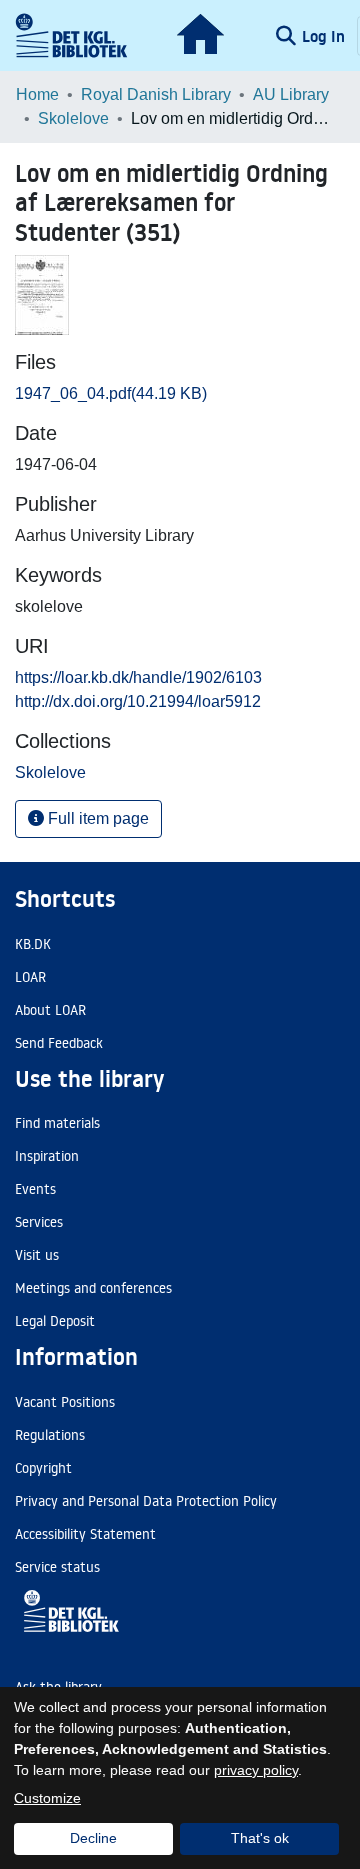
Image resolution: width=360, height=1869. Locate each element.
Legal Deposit (55, 1321)
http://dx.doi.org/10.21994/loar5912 (138, 701)
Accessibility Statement (85, 1534)
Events (35, 1189)
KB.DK (33, 944)
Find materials (57, 1123)
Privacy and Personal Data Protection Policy (146, 1501)
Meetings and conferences (93, 1288)
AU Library (291, 94)
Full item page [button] (96, 818)
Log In (325, 36)
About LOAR (50, 1010)
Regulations (50, 1435)
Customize (47, 1798)
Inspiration (47, 1156)
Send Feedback (59, 1043)
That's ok (260, 1838)
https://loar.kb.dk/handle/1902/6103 (138, 677)
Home (37, 94)
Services (39, 1222)
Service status (57, 1567)
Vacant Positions (65, 1402)
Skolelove (73, 118)
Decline (93, 1838)
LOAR (30, 977)
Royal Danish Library (156, 94)
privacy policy (256, 1770)
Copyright (43, 1468)
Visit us (37, 1255)
